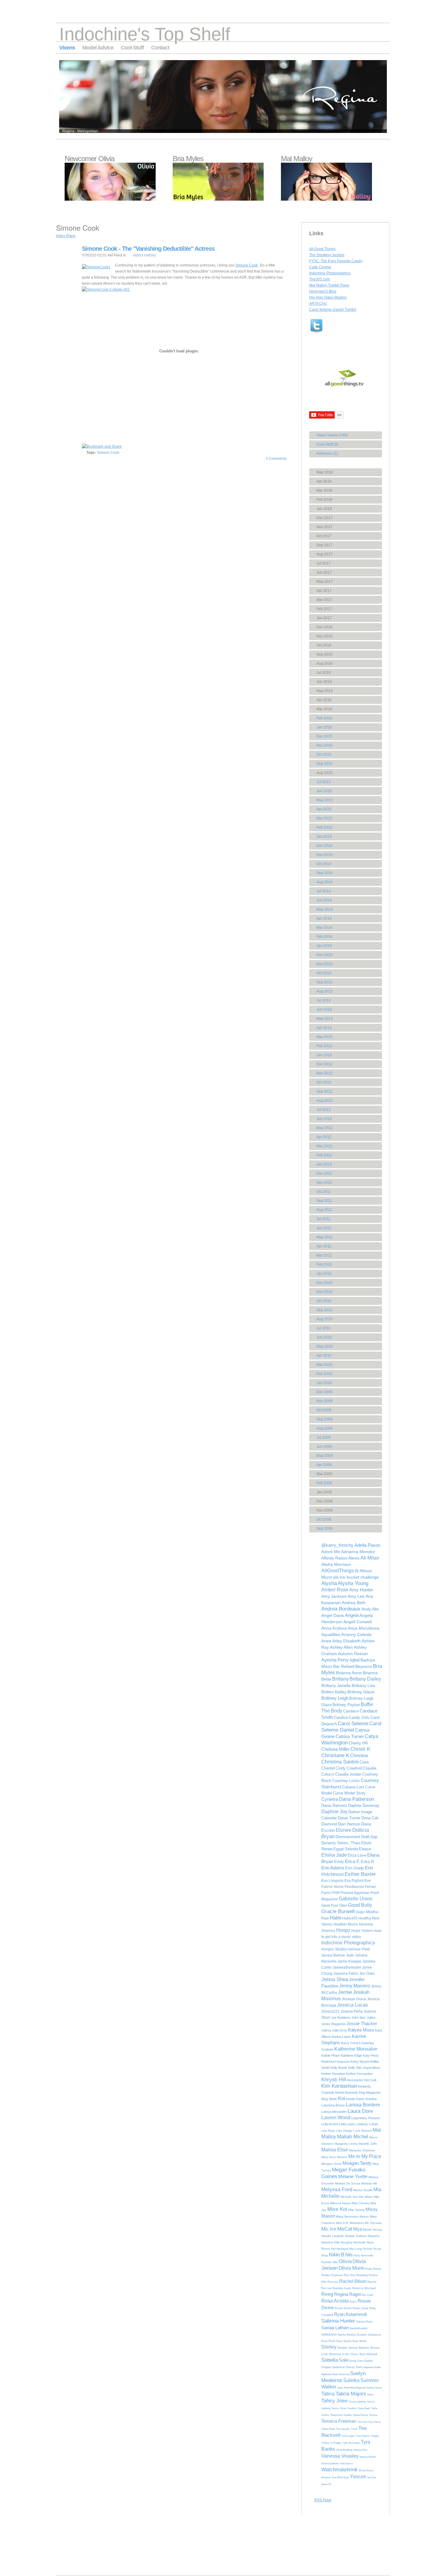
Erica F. (352, 1861)
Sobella (330, 2360)
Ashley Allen (341, 1647)
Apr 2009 (324, 1465)
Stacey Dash (354, 2367)
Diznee (344, 1830)
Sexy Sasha (344, 2341)
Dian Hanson (349, 1824)
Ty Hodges (336, 2443)
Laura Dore (360, 2111)
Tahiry (370, 2395)
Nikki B (337, 2255)
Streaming (344, 2374)
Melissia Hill (369, 2183)
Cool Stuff (132, 48)
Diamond (329, 1824)
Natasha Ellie (331, 2242)
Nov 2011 (324, 1183)
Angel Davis (333, 1615)
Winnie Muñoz (366, 2471)
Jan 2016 (324, 727)
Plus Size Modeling (356, 2275)
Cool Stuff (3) (327, 444)
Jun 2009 (324, 1447)
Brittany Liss (363, 1685)
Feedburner (354, 1887)
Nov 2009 (324, 1401)
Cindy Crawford (349, 1768)
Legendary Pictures (366, 2118)
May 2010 (325, 1346)
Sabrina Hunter (338, 2321)
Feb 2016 (324, 718)
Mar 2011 (324, 1255)
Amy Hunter (361, 1590)
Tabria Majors (351, 2394)
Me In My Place (365, 2156)
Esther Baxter (360, 1874)
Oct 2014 (324, 864)
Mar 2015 (324, 818)
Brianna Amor (349, 1673)
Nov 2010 (324, 1292)
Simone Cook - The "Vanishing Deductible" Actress (148, 249)
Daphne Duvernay (364, 1806)
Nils (349, 2255)
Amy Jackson (334, 1596)
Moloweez (357, 2223)
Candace (351, 1711)
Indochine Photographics (330, 273)
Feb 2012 (324, 1155)
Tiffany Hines (328, 2429)
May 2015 (325, 800)
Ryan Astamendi (350, 2314)
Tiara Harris (374, 2422)
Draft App (369, 1837)
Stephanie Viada (329, 2374)
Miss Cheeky (360, 2203)
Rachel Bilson (353, 2281)
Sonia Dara (356, 2361)
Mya (358, 2229)
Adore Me (331, 1552)
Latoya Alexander (334, 2112)
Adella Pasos (367, 1545)
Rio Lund (367, 2295)
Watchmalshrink (340, 2470)
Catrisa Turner (350, 1736)
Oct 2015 (324, 755)
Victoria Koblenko (330, 2464)
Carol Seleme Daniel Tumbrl (333, 310)
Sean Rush (328, 2341)
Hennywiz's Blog (323, 291)
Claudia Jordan (348, 1774)
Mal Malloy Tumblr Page (329, 285)
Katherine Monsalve (356, 2049)
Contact (160, 48)
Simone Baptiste (359, 2348)
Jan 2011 (324, 1274)
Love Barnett (363, 2131)
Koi (342, 2098)
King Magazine (370, 2092)
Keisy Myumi (360, 2062)
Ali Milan (370, 1558)
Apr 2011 (324, 1246)
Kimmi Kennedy (347, 2092)
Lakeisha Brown (333, 2105)
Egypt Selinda (346, 1849)
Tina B (354, 2429)
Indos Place (66, 236)
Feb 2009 (324, 1483)
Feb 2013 (324, 1046)
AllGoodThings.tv (340, 1571)
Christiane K (335, 1755)
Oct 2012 (324, 1082)
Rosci (353, 2302)
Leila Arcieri (330, 2124)
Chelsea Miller (335, 1749)
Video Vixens (144, 255)
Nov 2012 (324, 1073)
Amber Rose (335, 1590)
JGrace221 (330, 2011)
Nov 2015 (324, 745)
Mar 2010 (324, 1365)
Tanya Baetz (364, 2408)
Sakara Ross (364, 2322)
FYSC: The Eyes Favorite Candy (336, 261)
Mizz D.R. (342, 2223)
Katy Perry (371, 2055)
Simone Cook (247, 265)
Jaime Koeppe (349, 1961)
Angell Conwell (358, 1622)
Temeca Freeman (339, 2421)
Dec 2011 (324, 1173)
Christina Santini (340, 1762)
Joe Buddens (341, 2018)
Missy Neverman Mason (352, 2216)
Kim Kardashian (339, 2086)
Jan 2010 (324, 1383)
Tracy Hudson (362, 2436)
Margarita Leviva (346, 2144)
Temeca (373, 2415)
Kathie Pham (331, 2055)
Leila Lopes (347, 2124)
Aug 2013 (324, 991)
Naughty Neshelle (353, 2242)
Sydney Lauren (374, 2388)
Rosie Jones (360, 2308)
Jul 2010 (324, 1328)
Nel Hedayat (340, 2249)
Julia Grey (340, 2030)
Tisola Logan (348, 2436)
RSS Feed (323, 2500)
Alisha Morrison (336, 1564)
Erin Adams (333, 1868)
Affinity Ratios (334, 1558)
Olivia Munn (351, 2268)
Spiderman (339, 2367)
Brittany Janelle (336, 1685)
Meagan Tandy (357, 2163)
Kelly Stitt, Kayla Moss (364, 2068)
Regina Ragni (347, 2294)
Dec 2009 (324, 1392)
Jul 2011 (323, 1219)
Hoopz (343, 1930)
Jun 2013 (324, 1010)
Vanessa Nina (360, 2450)
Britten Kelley (334, 1692)
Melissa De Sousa (348, 2183)
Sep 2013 (324, 982)
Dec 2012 (324, 1064)
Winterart (326, 2478)
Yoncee (358, 2477)
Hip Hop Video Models (328, 297)
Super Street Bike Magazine (351, 2388)
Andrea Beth (354, 1603)
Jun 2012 (324, 1119)
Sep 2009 (324, 1419)
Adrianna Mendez (358, 1552)
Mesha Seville (363, 2190)
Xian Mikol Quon (340, 2478)
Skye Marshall (368, 2354)
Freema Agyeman (355, 1893)
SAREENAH (329, 2335)
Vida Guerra (346, 2464)
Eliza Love (357, 1855)
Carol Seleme (353, 1724)
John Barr (359, 2018)
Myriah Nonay (372, 2230)
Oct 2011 (324, 1192)
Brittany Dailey (365, 1679)
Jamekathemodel (347, 1967)
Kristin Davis (355, 2099)
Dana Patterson (356, 1799)
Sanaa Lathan (335, 2328)
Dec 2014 (324, 846)
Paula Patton (373, 2269)
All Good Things (322, 249)
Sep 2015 (324, 764)
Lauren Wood (336, 2118)
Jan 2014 (324, 946)
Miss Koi (337, 2209)
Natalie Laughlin (333, 2236)
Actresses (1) (327, 453)
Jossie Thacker (362, 2023)
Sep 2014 (324, 873)
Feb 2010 (324, 1374)
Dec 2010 (324, 1283)
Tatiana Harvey (360, 2415)
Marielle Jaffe (368, 2144)
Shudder (343, 2348)
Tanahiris (352, 2408)
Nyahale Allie (329, 2262)
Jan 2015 (324, 837)
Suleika (351, 2380)
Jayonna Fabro (346, 1974)
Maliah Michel (353, 2137)
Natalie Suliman (356, 2236)
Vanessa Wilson (368, 2457)
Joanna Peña (351, 2011)
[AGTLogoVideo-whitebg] (344, 408)
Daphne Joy (334, 1812)
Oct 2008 (324, 1519)
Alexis (354, 1558)
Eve (368, 1881)
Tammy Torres (339, 2408)
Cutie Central (320, 267)
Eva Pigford (354, 1881)
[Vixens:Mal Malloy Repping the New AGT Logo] (326, 199)
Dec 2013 (324, 955)
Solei (344, 2360)
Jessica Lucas (352, 2005)
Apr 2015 (324, 809)
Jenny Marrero (355, 1986)
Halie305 (350, 1918)
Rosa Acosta (335, 2301)
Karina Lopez (341, 2037)
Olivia (345, 2261)
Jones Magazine (333, 2024)
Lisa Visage (344, 2131)
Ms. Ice (329, 2229)
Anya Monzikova (363, 1628)
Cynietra (330, 1799)
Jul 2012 (324, 1110)
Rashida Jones (342, 2288)
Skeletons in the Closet (344, 2354)
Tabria (328, 2394)
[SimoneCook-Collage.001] (106, 290)
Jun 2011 (324, 1228)
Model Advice (98, 48)
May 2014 (325, 909)
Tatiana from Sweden (341, 2415)
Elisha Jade (334, 1855)
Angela (352, 1615)
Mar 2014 (324, 928)
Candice (341, 1717)
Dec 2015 (324, 736)
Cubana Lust (353, 1787)
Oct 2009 (324, 1410)
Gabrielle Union (356, 1899)
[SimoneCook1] (96, 267)
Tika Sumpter (343, 2429)
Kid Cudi (370, 2080)
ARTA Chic (318, 304)
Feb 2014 (324, 937)
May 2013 (325, 1019)
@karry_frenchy (337, 1545)
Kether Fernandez (360, 2074)
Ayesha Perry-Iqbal (340, 1660)
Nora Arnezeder (364, 2255)
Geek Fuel (330, 1906)
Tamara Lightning (357, 2402)
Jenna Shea (335, 1979)
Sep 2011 (324, 1201)
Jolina (371, 2018)
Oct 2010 (324, 1301)
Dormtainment (348, 1837)
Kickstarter (355, 2080)
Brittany (340, 1679)
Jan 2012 (324, 1164)
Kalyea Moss (361, 2030)
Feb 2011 (324, 1264)
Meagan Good (331, 2164)
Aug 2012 (324, 1101)
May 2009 (325, 1456)
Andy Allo (370, 1609)
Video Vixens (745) (332, 435)
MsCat (345, 2229)
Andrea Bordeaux (341, 1609)
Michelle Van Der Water (357, 2197)
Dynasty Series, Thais (341, 1843)
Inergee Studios (334, 1949)
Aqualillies (331, 1634)
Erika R (367, 1862)
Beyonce (364, 1666)
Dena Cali (370, 1818)
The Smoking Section (327, 255)
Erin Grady (355, 1868)
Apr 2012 (324, 1137)
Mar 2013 (324, 1037)
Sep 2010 (324, 1310)
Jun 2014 (324, 900)
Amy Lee (356, 1596)
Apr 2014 (324, 918)
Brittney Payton (346, 1705)
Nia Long (356, 2249)
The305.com (319, 279)
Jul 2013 (324, 1000)
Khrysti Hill (334, 2080)
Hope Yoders (362, 1931)
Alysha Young (353, 1583)
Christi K (360, 1749)
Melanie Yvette (353, 2176)
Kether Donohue (333, 2074)
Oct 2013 (324, 973)
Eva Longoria (332, 1881)
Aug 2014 (324, 882)
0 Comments (276, 459)
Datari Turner (349, 1818)
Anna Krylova (334, 1628)
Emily (339, 1862)
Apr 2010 (324, 1356)
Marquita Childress (362, 2150)
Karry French (351, 2043)
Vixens (67, 48)
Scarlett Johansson (369, 2335)
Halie (336, 1918)
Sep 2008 (324, 1529)
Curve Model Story (349, 1793)
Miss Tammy (356, 2210)
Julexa (326, 2030)
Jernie (345, 1992)
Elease (365, 1849)
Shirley (329, 2347)
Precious (333, 2282)
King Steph (329, 2099)
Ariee (326, 1641)
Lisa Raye (328, 2131)
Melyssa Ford (337, 2189)
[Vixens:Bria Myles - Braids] (218, 199)
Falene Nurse (333, 1887)
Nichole (368, 2249)
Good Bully (360, 1905)
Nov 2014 (324, 855)
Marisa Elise (335, 2150)
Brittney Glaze (361, 1692)
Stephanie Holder (372, 2367)
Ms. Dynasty (373, 2223)
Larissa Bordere (363, 2105)
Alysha (329, 1583)
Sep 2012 (324, 1091)
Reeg (327, 2294)
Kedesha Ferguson (335, 2062)
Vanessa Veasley (340, 2456)
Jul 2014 (324, 891)
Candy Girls (359, 1717)
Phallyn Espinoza (332, 2275)
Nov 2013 (324, 964)
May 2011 (324, 1237)
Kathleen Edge (351, 2055)
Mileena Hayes (340, 2203)
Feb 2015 (324, 827)
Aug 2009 (324, 1428)
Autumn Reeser (353, 1654)
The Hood (362, 2422)
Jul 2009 (324, 1437)
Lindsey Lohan (367, 2124)
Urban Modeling (344, 2450)
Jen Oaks (367, 1974)
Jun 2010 (324, 1337)
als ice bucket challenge (356, 1577)
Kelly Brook (339, 2068)
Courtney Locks (346, 1781)
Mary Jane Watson (334, 2157)
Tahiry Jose (334, 2401)
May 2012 (325, 1128)
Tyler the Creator (351, 2443)
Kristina (371, 2099)
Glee (343, 1906)
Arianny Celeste (356, 1634)
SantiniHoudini (358, 2328)
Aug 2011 (324, 1210)
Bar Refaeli (344, 1666)
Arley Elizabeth (346, 1641)
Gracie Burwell (338, 1911)
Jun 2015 (324, 791)
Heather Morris (346, 1924)
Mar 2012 (324, 1146)
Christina (359, 1755)
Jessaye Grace (354, 1999)
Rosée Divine (343, 2308)
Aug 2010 (324, 1319)
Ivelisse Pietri (359, 1949)
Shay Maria (359, 2341)
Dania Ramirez (334, 1806)
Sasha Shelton (347, 2335)
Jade (350, 1955)
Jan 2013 (324, 1055)
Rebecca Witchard (364, 2288)
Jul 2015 (324, 782)
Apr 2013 (324, 1028)
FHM (336, 1893)
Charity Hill (358, 1743)
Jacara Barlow (333, 1955)
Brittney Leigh (335, 1698)
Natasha (374, 2236)
